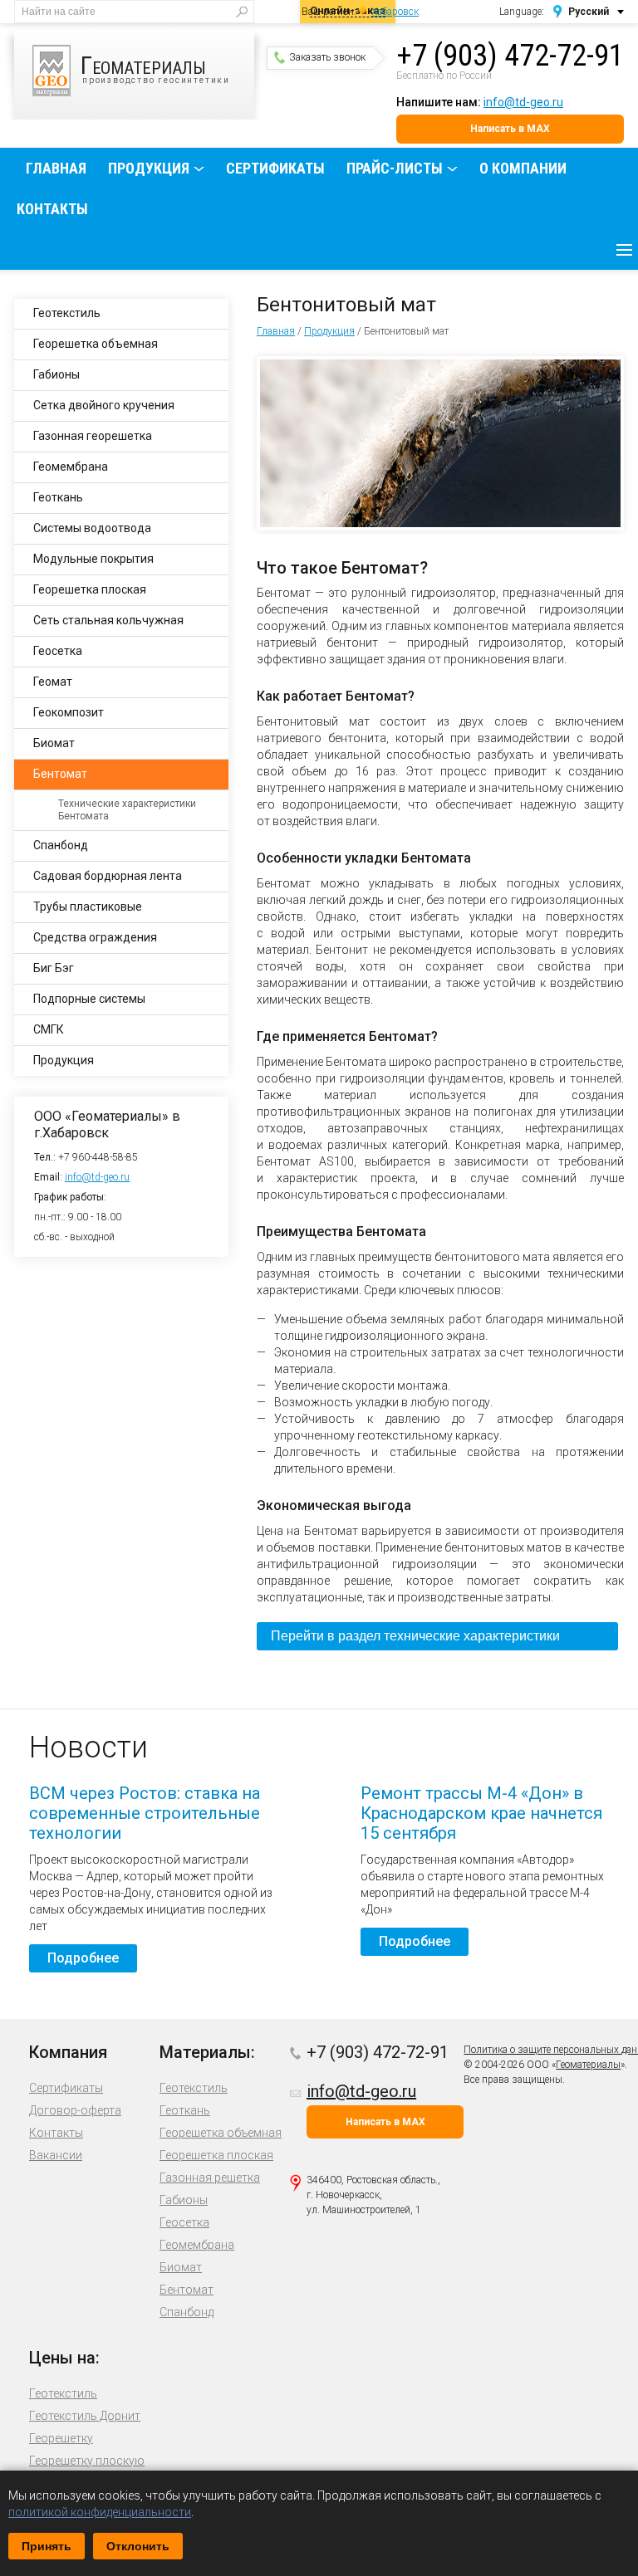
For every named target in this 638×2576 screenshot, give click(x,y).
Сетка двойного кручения (104, 405)
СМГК (49, 1029)
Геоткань (58, 497)
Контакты (52, 209)
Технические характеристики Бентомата (127, 810)
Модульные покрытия (93, 559)
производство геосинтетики (155, 68)
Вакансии (56, 2155)
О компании (523, 168)
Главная (56, 168)
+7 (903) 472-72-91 (510, 56)
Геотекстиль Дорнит (85, 2416)
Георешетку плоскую (87, 2461)
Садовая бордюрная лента (108, 876)
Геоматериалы (588, 2065)
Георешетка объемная (96, 344)
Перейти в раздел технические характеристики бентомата (415, 1640)
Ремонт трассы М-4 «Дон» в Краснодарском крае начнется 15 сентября (481, 1813)
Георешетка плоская (90, 589)
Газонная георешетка (93, 436)
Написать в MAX (510, 129)
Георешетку (61, 2438)
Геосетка (58, 651)
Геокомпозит (69, 712)
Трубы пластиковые (88, 907)
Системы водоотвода (92, 528)
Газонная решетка (210, 2178)
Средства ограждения (95, 937)
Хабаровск (395, 12)
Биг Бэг (54, 968)
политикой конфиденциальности (100, 2512)
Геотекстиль (67, 313)
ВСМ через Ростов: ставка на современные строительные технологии (145, 1813)
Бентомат (60, 774)
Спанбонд (61, 845)
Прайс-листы (395, 168)
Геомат (53, 682)
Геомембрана (71, 467)
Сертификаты (275, 168)
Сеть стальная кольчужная (108, 620)
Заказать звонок (327, 57)
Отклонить (138, 2546)
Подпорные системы (89, 999)
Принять (47, 2546)
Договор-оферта (75, 2110)
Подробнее (83, 1958)
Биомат (54, 743)
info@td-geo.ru (523, 102)
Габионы (56, 374)
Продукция (149, 168)
